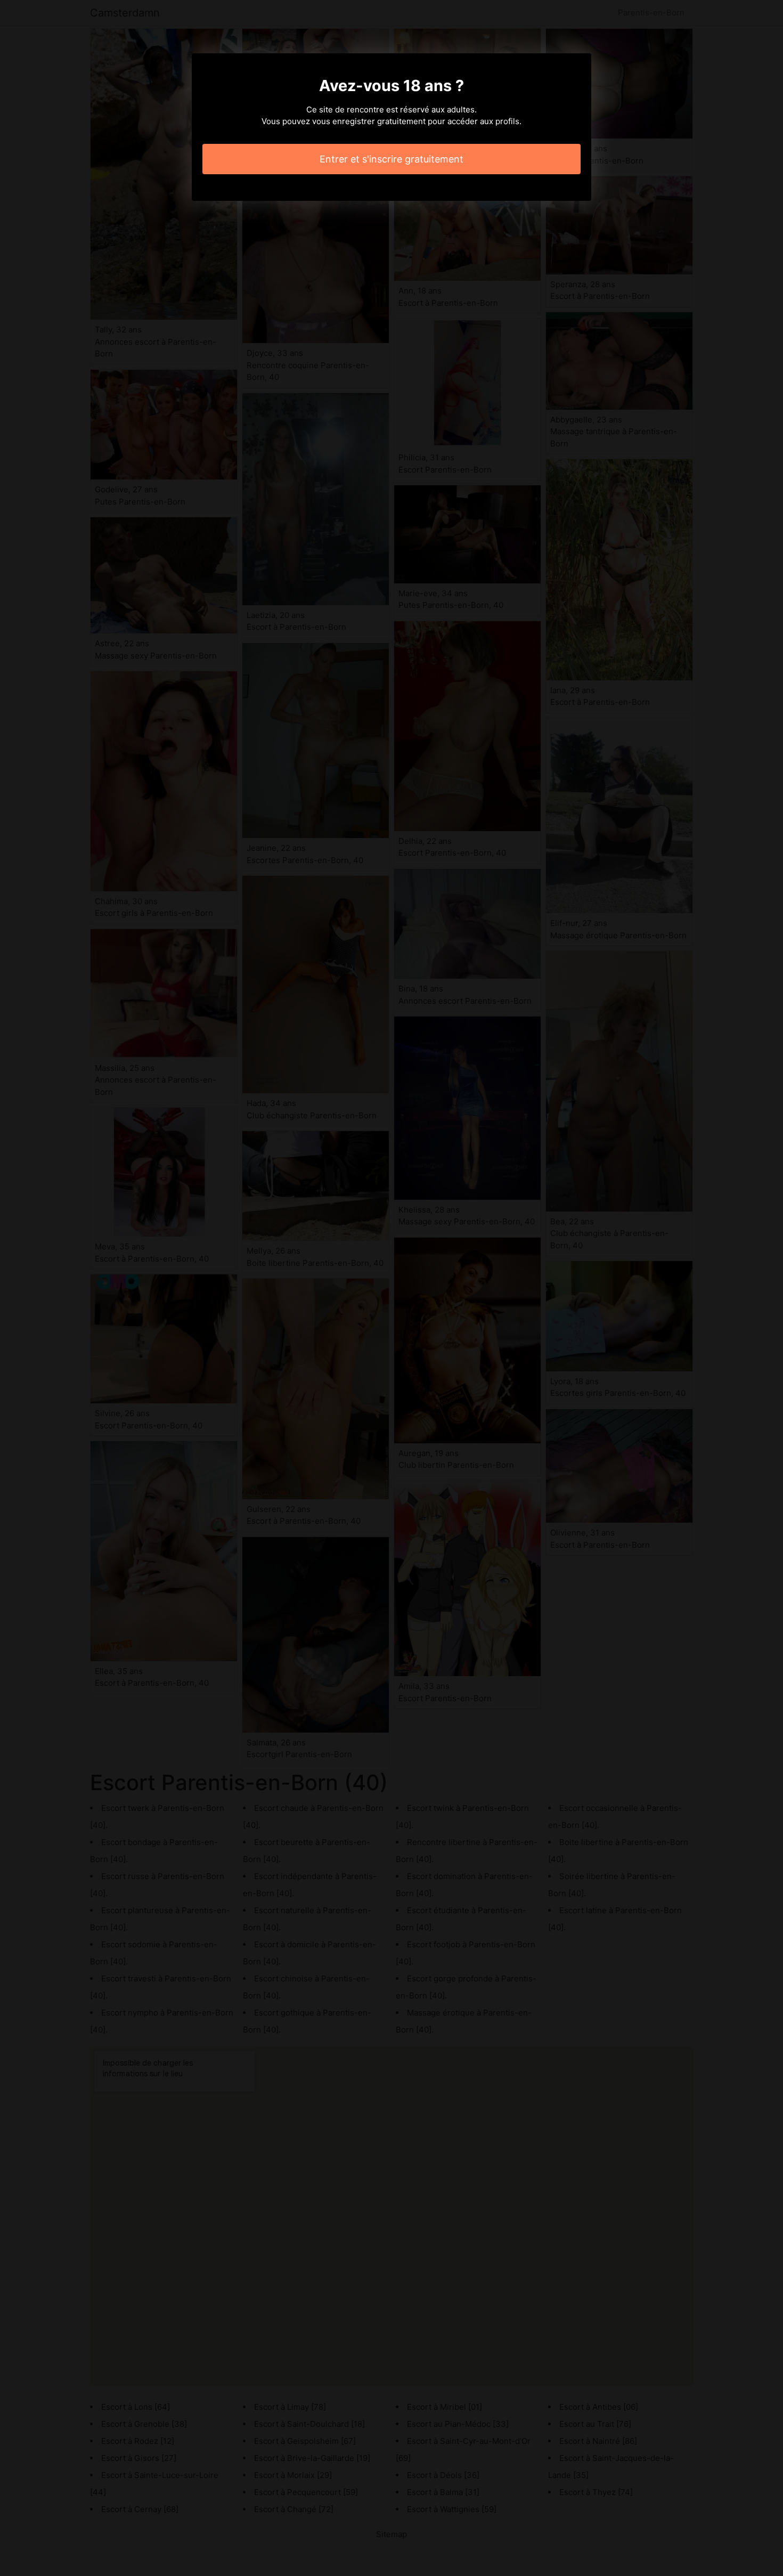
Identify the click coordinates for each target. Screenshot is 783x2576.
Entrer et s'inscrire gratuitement (391, 159)
